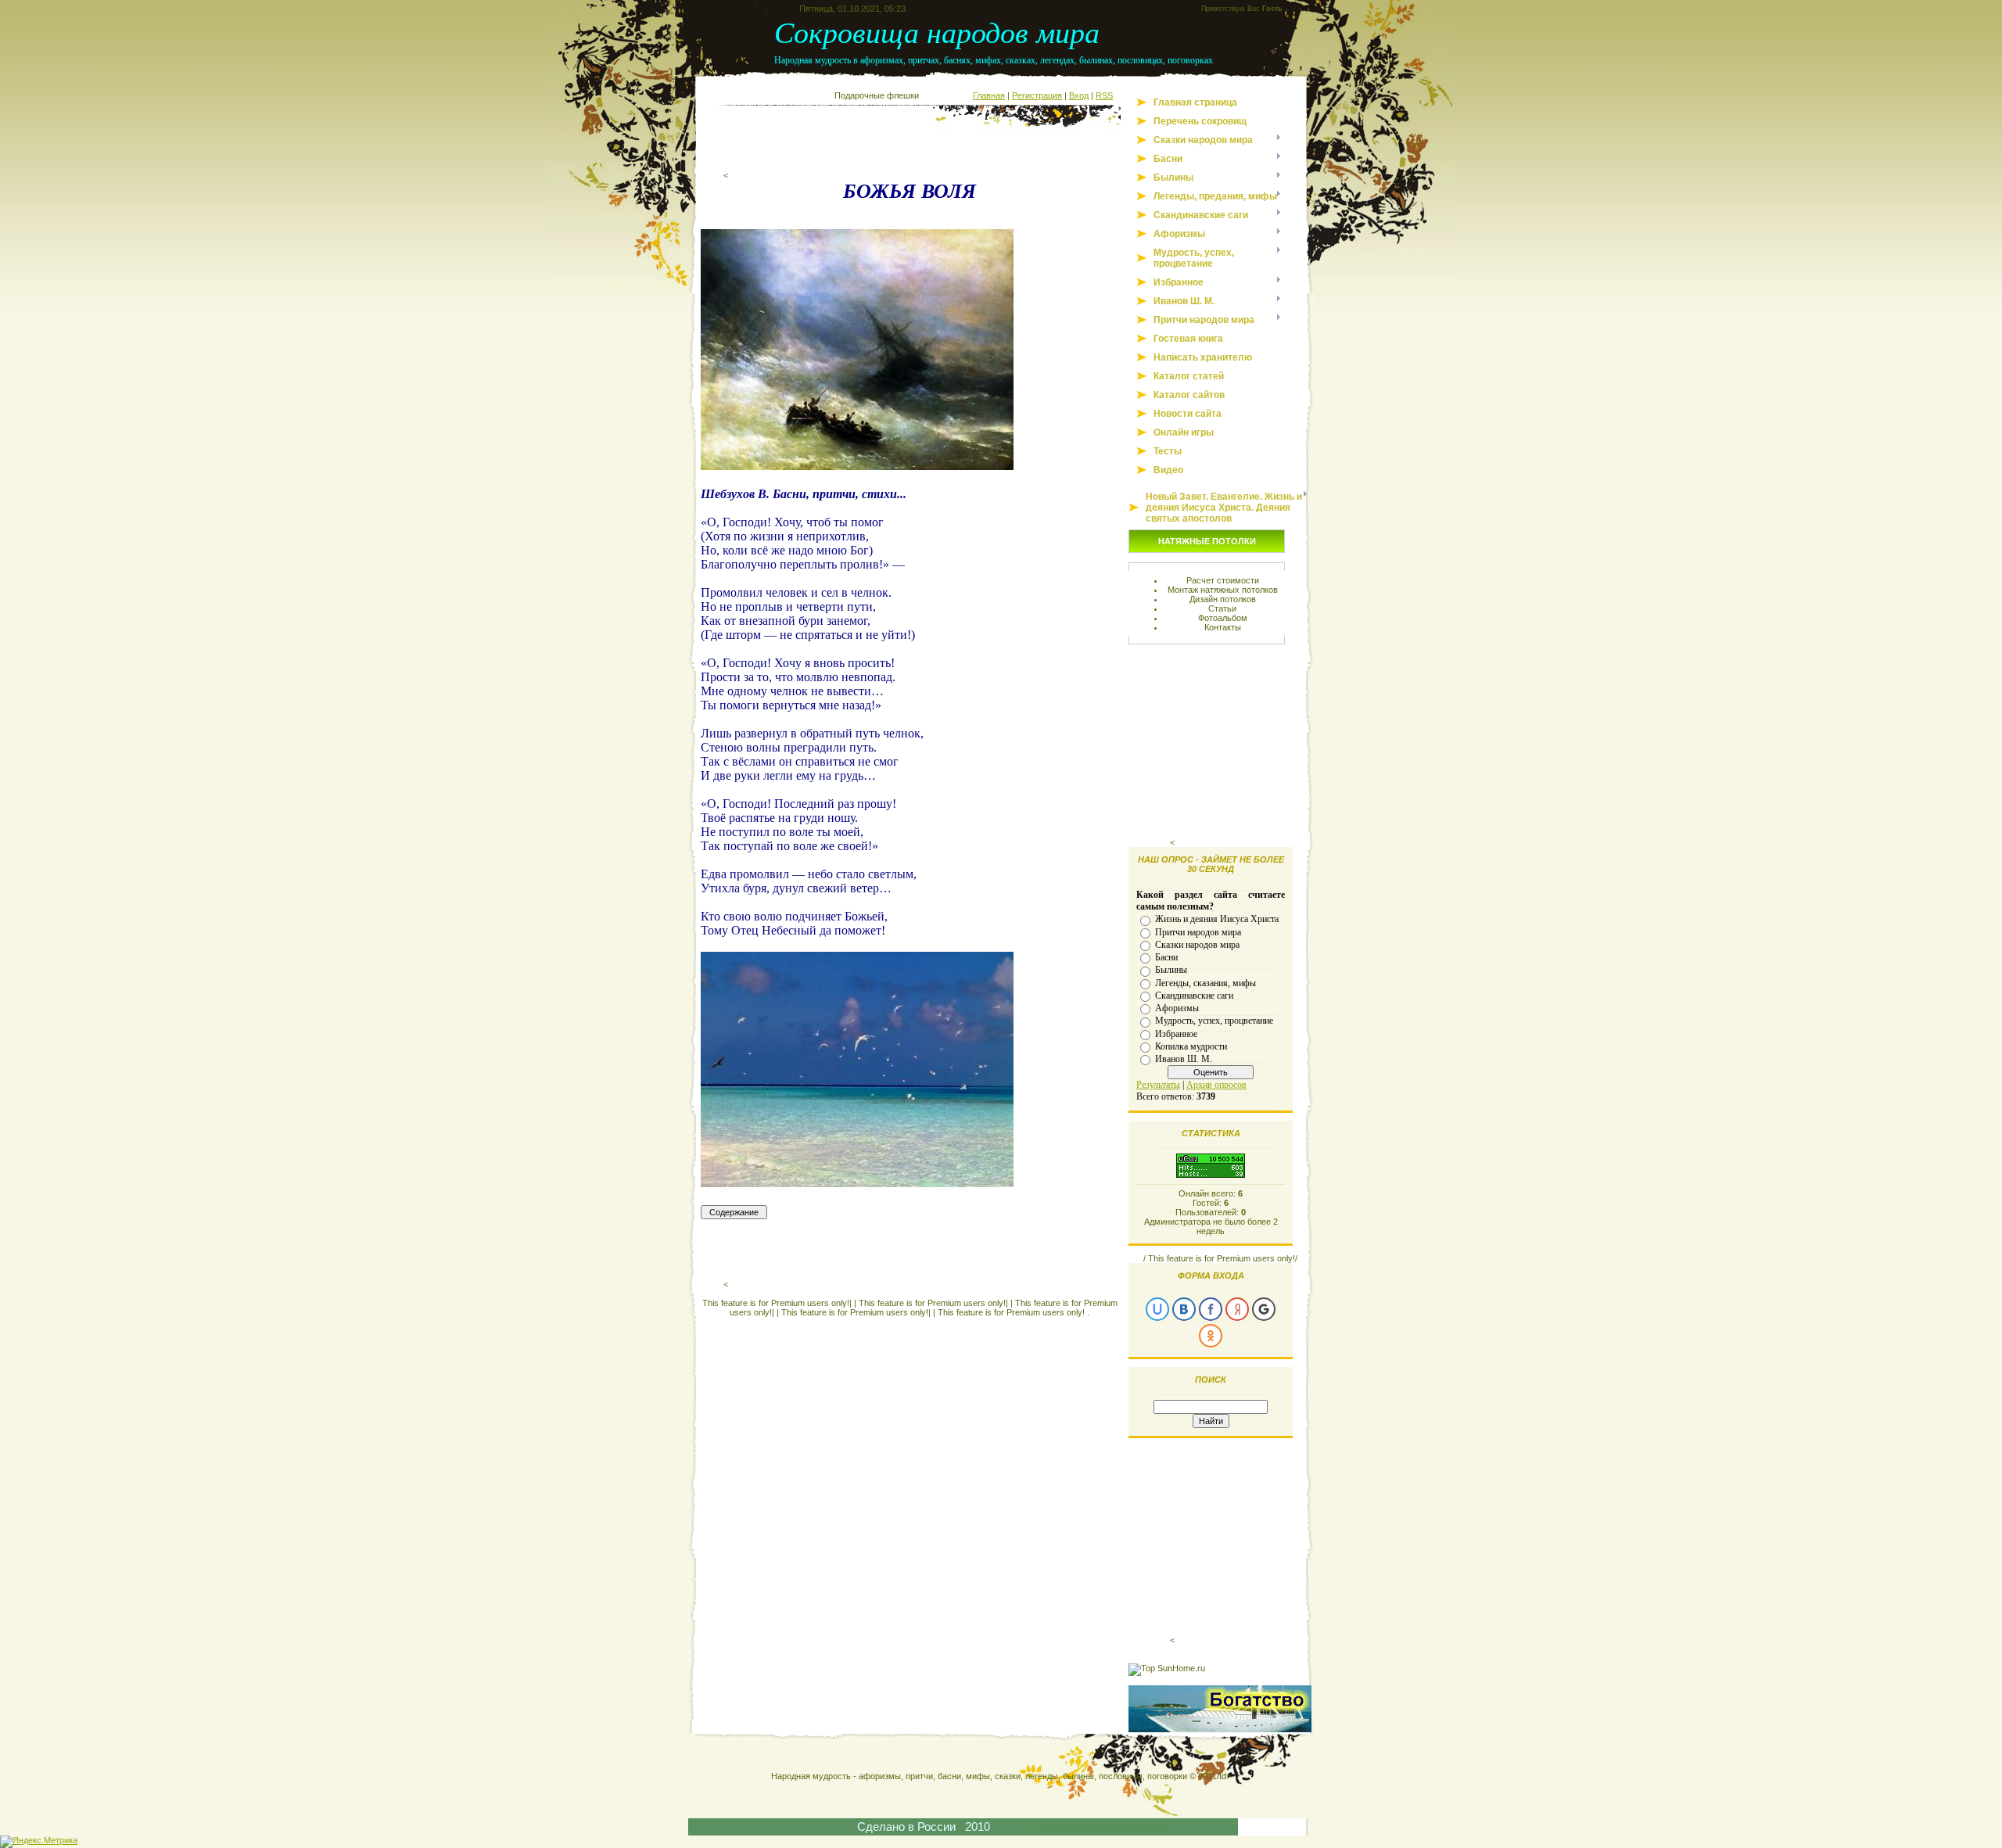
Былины (1171, 970)
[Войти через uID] (1157, 1309)
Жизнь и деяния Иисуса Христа (1217, 919)
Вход (1079, 95)
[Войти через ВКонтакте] (1184, 1309)
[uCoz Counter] (1211, 1175)
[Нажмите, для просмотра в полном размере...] (857, 466)
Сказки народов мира (1197, 945)
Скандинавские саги (1194, 996)
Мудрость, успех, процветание (1214, 1021)
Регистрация (1037, 95)
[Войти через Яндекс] (1237, 1309)
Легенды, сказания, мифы (1206, 982)
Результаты (1158, 1085)
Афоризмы (1177, 1008)
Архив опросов (1216, 1085)
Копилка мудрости (1191, 1046)
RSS (1104, 95)
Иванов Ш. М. (1184, 1059)
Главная (989, 95)
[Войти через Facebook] (1211, 1309)
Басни (1166, 957)
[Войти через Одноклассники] (1211, 1336)
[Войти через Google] (1264, 1309)
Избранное (1176, 1033)
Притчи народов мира (1198, 931)
